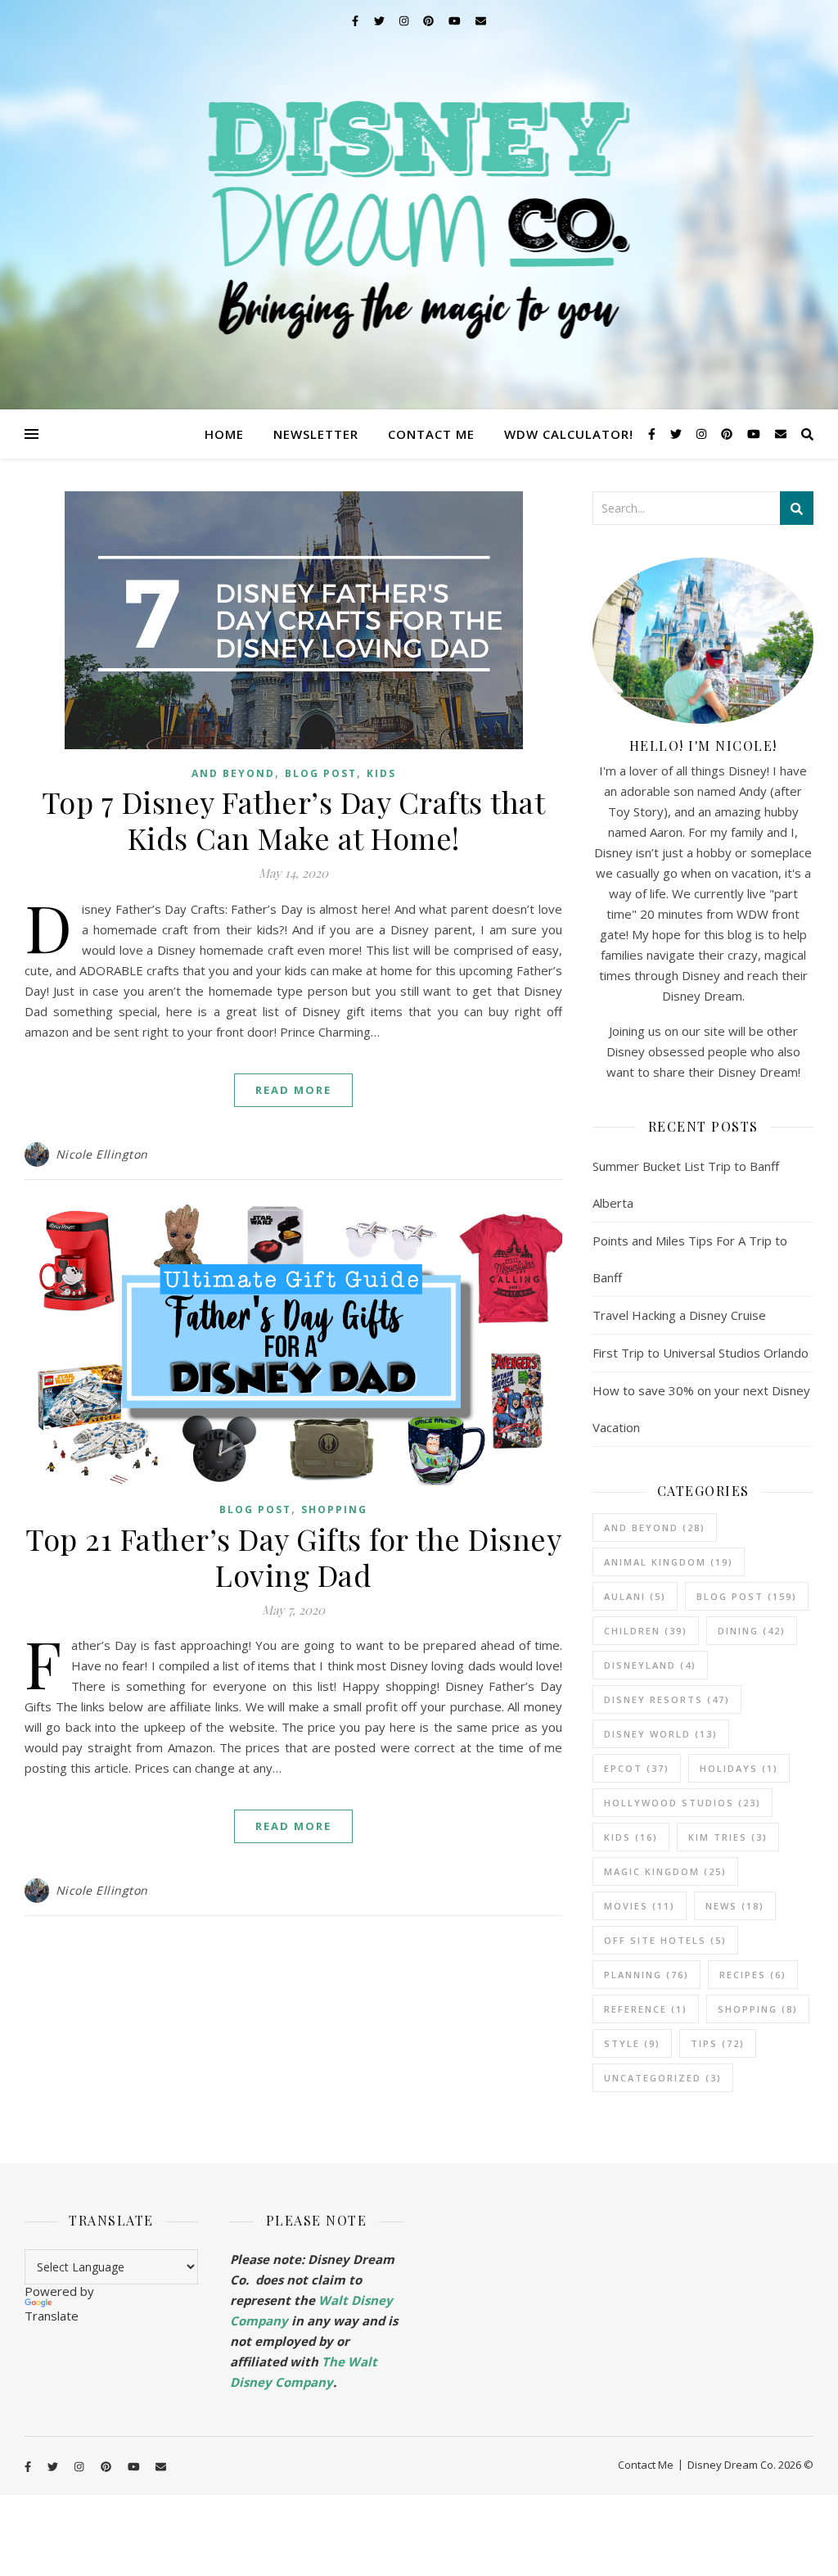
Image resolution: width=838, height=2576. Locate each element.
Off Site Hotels (665, 1940)
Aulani (635, 1596)
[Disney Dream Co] (419, 205)
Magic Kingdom (665, 1871)
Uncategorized (663, 2078)
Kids (381, 773)
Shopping (334, 1509)
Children (646, 1631)
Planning (647, 1975)
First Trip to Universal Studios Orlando (701, 1353)
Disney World (661, 1734)
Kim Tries (728, 1837)
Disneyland (650, 1665)
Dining (752, 1631)
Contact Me (431, 434)
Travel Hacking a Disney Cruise (679, 1315)
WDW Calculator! (569, 434)
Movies (640, 1906)
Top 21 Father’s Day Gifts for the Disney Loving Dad (293, 1557)
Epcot (637, 1768)
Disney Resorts (667, 1699)
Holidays (739, 1768)
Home (224, 434)
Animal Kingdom (669, 1562)
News (735, 1906)
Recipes (753, 1975)
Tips (718, 2043)
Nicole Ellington (102, 1154)
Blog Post (321, 773)
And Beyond (233, 773)
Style (632, 2043)
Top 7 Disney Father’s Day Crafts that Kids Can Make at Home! (294, 820)
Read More (293, 1090)
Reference (646, 2009)
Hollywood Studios (683, 1803)
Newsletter (316, 434)
